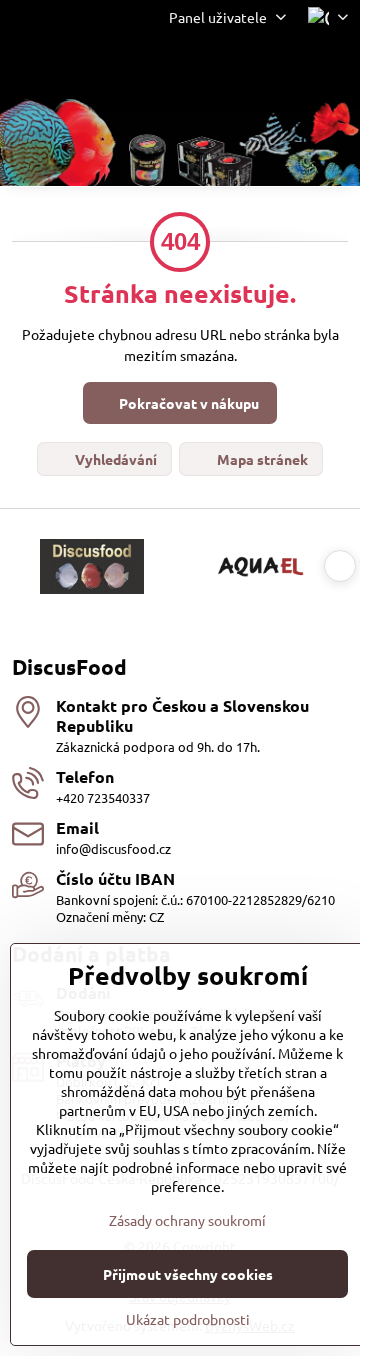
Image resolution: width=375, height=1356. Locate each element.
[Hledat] (240, 67)
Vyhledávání (114, 459)
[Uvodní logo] (180, 145)
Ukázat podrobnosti (188, 1319)
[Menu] (336, 67)
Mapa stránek (261, 459)
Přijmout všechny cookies (188, 1274)
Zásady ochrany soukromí (187, 1220)
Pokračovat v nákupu (187, 403)
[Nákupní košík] (288, 67)
